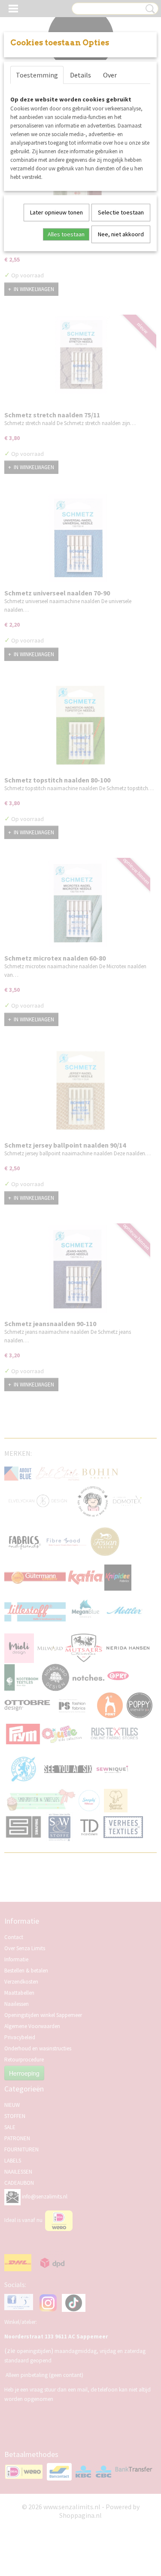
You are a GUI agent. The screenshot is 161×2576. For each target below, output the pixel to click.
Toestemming (37, 75)
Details (80, 75)
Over (110, 75)
